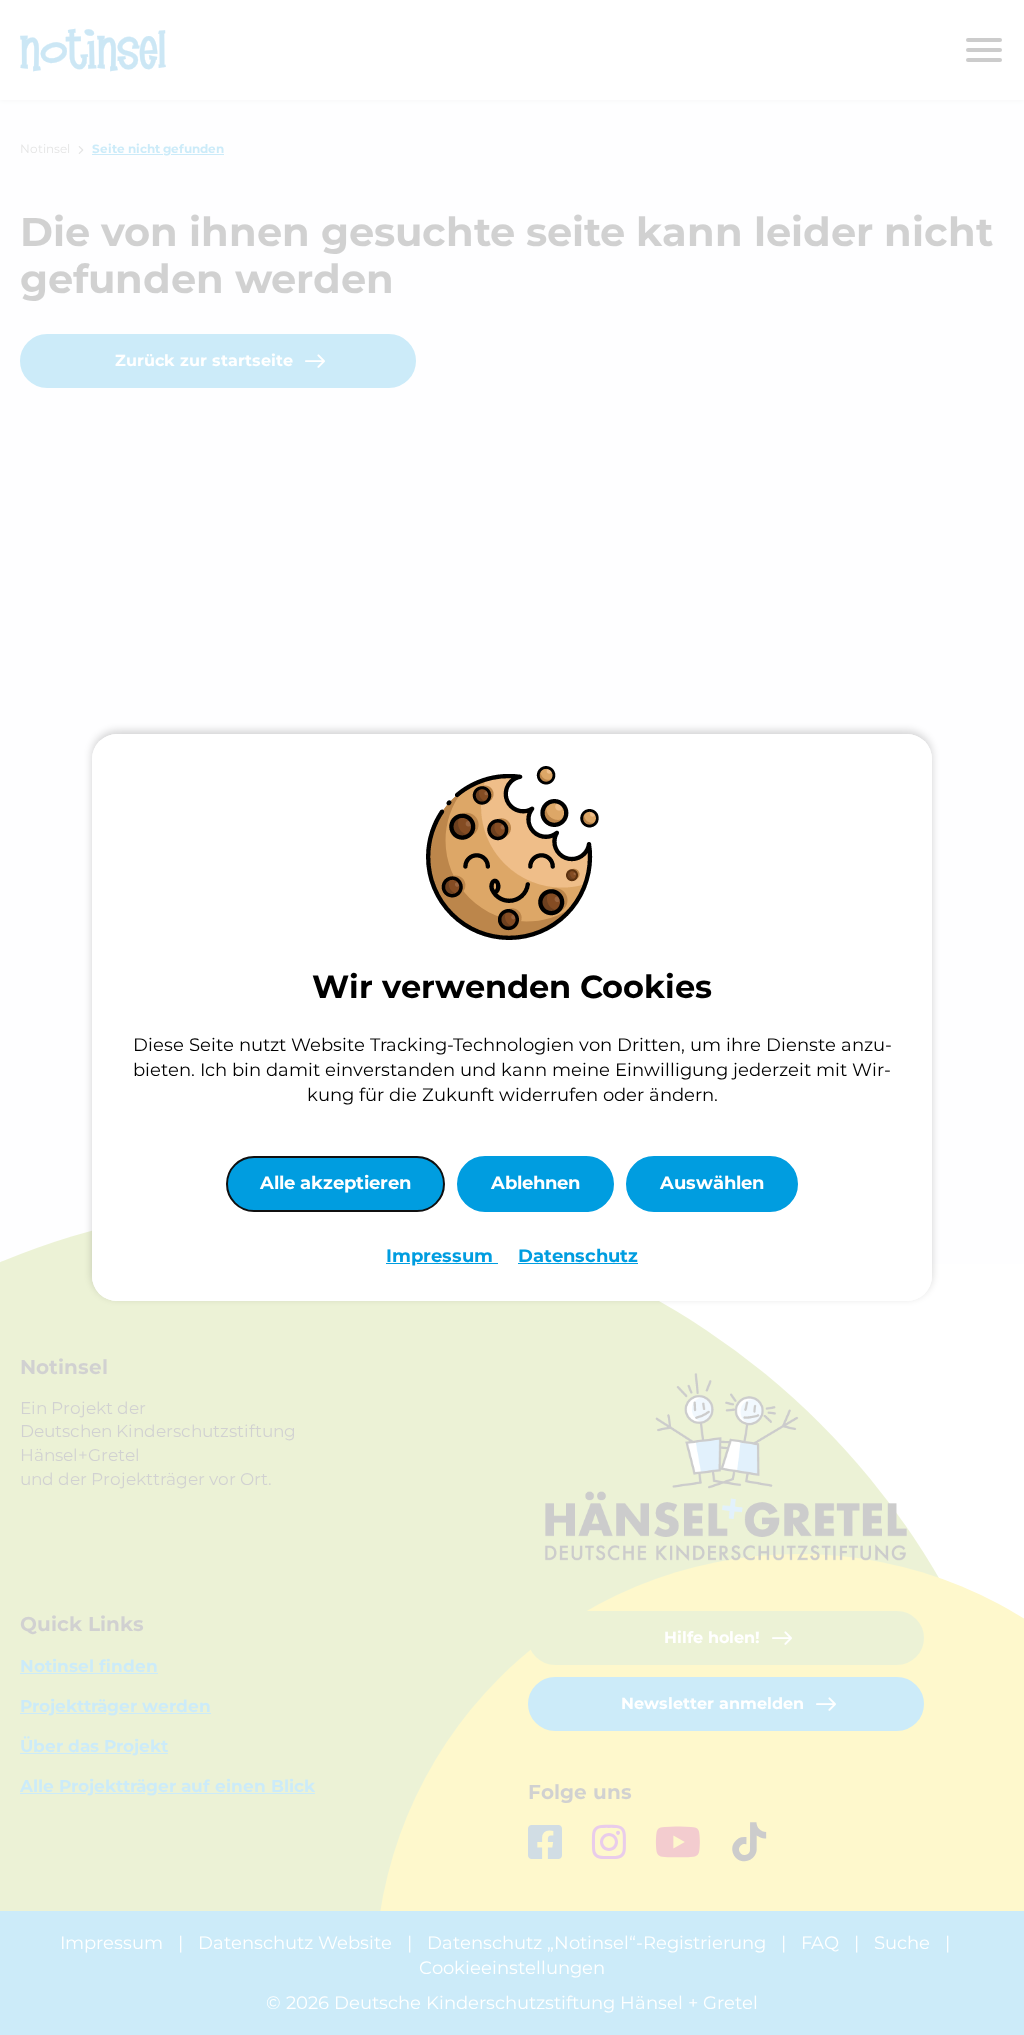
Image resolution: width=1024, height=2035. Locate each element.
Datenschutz (578, 1256)
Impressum (442, 1256)
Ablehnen (535, 1183)
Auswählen (712, 1183)
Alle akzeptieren (335, 1183)
